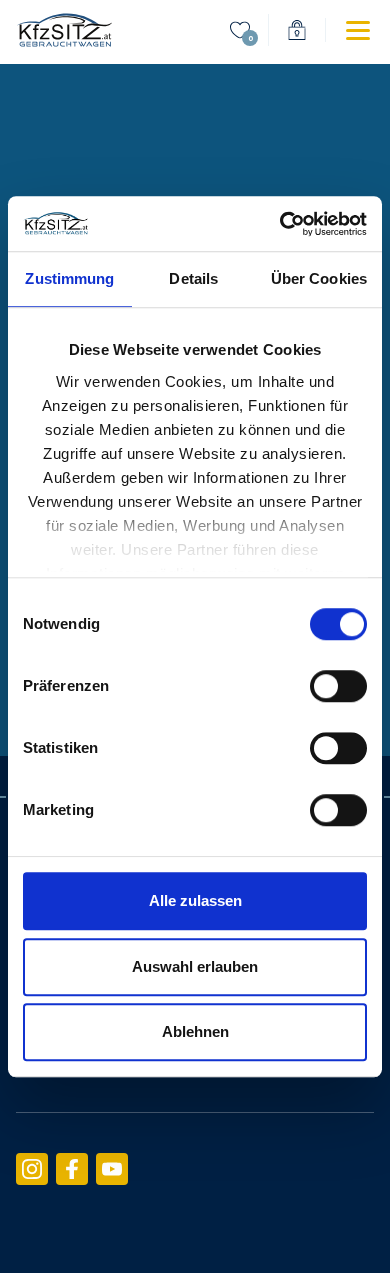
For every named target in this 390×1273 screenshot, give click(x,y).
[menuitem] (240, 30)
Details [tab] (193, 278)
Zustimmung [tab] (69, 278)
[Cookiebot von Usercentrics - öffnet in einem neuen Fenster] (280, 224)
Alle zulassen (195, 900)
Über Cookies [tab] (319, 278)
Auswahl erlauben (195, 966)
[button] (341, 30)
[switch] (338, 686)
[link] (64, 30)
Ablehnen (195, 1031)
